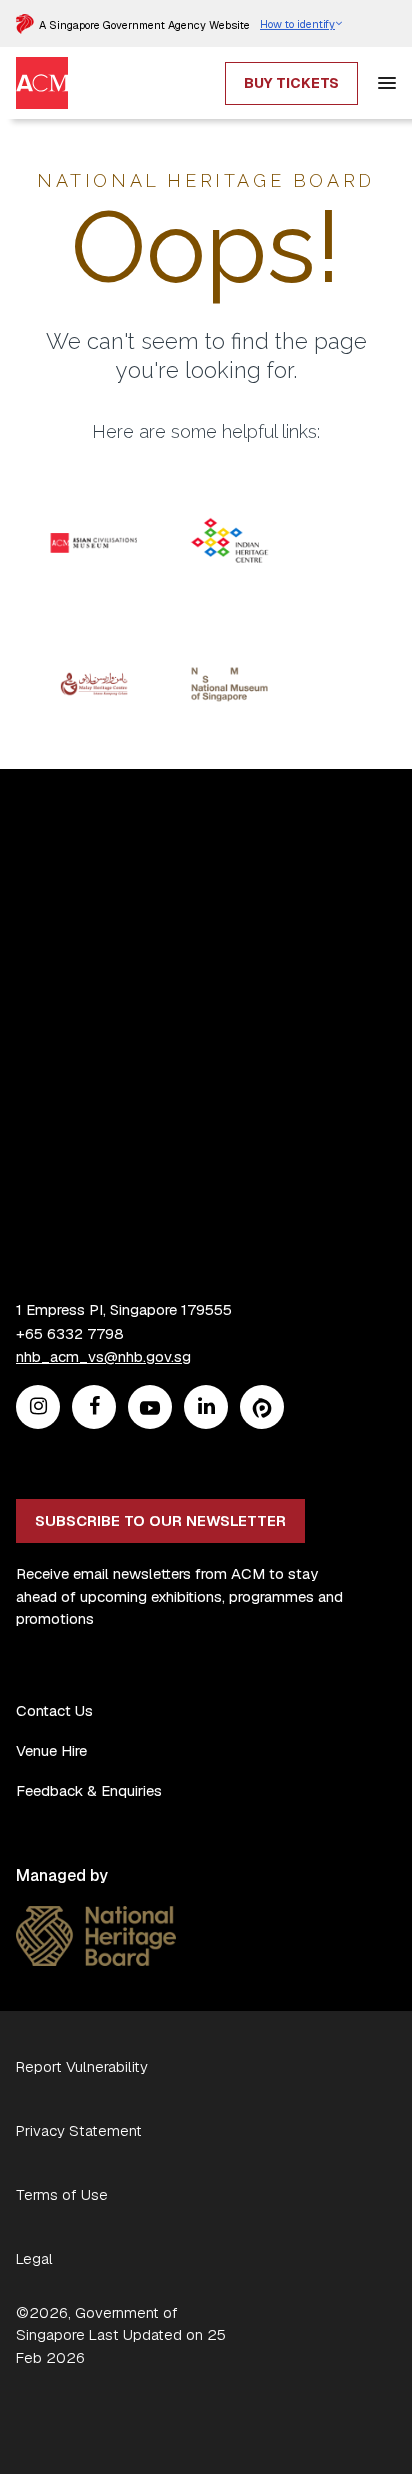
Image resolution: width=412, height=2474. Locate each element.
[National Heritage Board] (96, 1917)
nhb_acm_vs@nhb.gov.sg (103, 1356)
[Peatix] (262, 1408)
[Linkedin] (206, 1408)
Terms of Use (62, 2194)
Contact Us (54, 1710)
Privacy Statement (79, 2130)
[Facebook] (94, 1408)
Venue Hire (51, 1750)
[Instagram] (38, 1408)
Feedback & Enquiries (89, 1790)
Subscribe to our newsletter (160, 1520)
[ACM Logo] (42, 68)
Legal (34, 2258)
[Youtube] (150, 1408)
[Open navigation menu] (387, 83)
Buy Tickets (291, 83)
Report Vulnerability (82, 2066)
